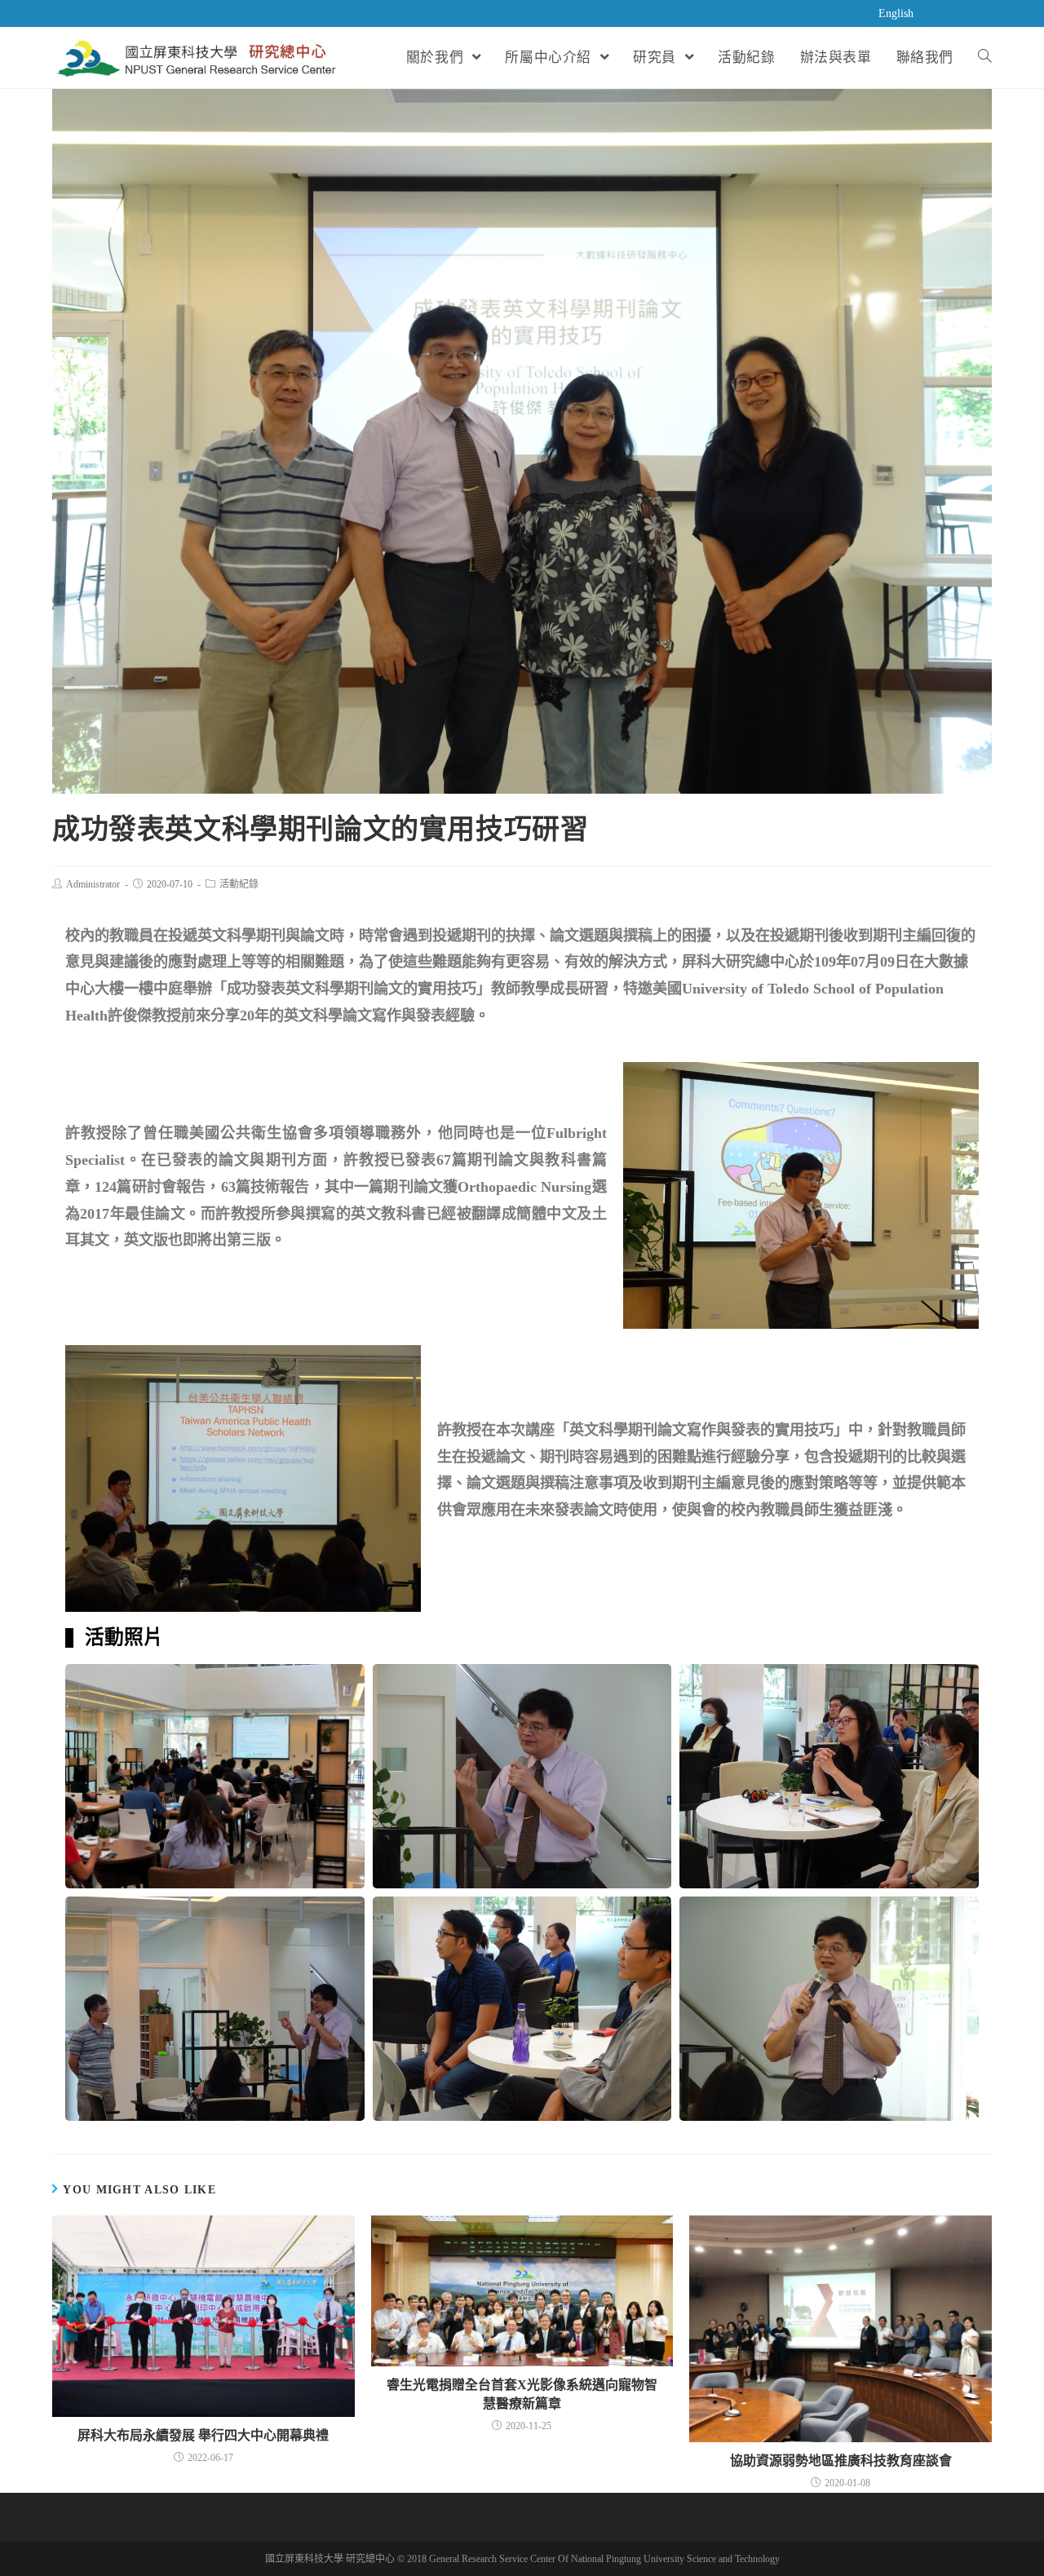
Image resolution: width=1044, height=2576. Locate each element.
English (896, 13)
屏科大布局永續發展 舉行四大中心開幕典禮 (203, 2435)
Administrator (93, 884)
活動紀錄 (239, 884)
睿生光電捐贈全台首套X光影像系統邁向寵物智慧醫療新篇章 (522, 2394)
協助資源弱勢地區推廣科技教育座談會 (841, 2461)
